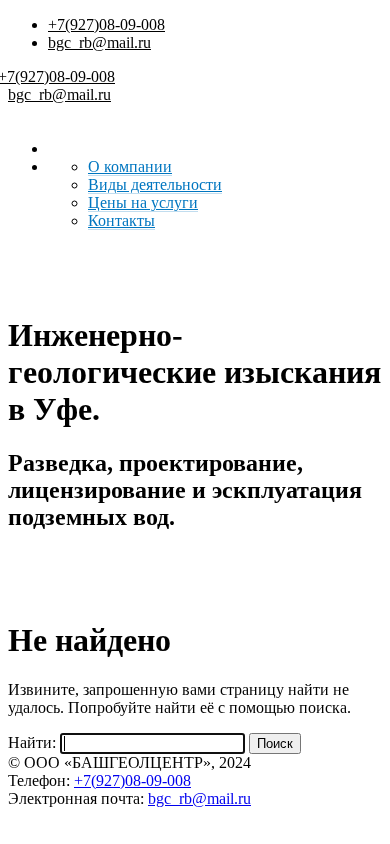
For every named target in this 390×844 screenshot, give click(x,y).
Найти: (32, 742)
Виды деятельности (155, 184)
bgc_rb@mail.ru (99, 42)
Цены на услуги (143, 202)
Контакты (121, 220)
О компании (130, 166)
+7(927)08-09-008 (106, 24)
